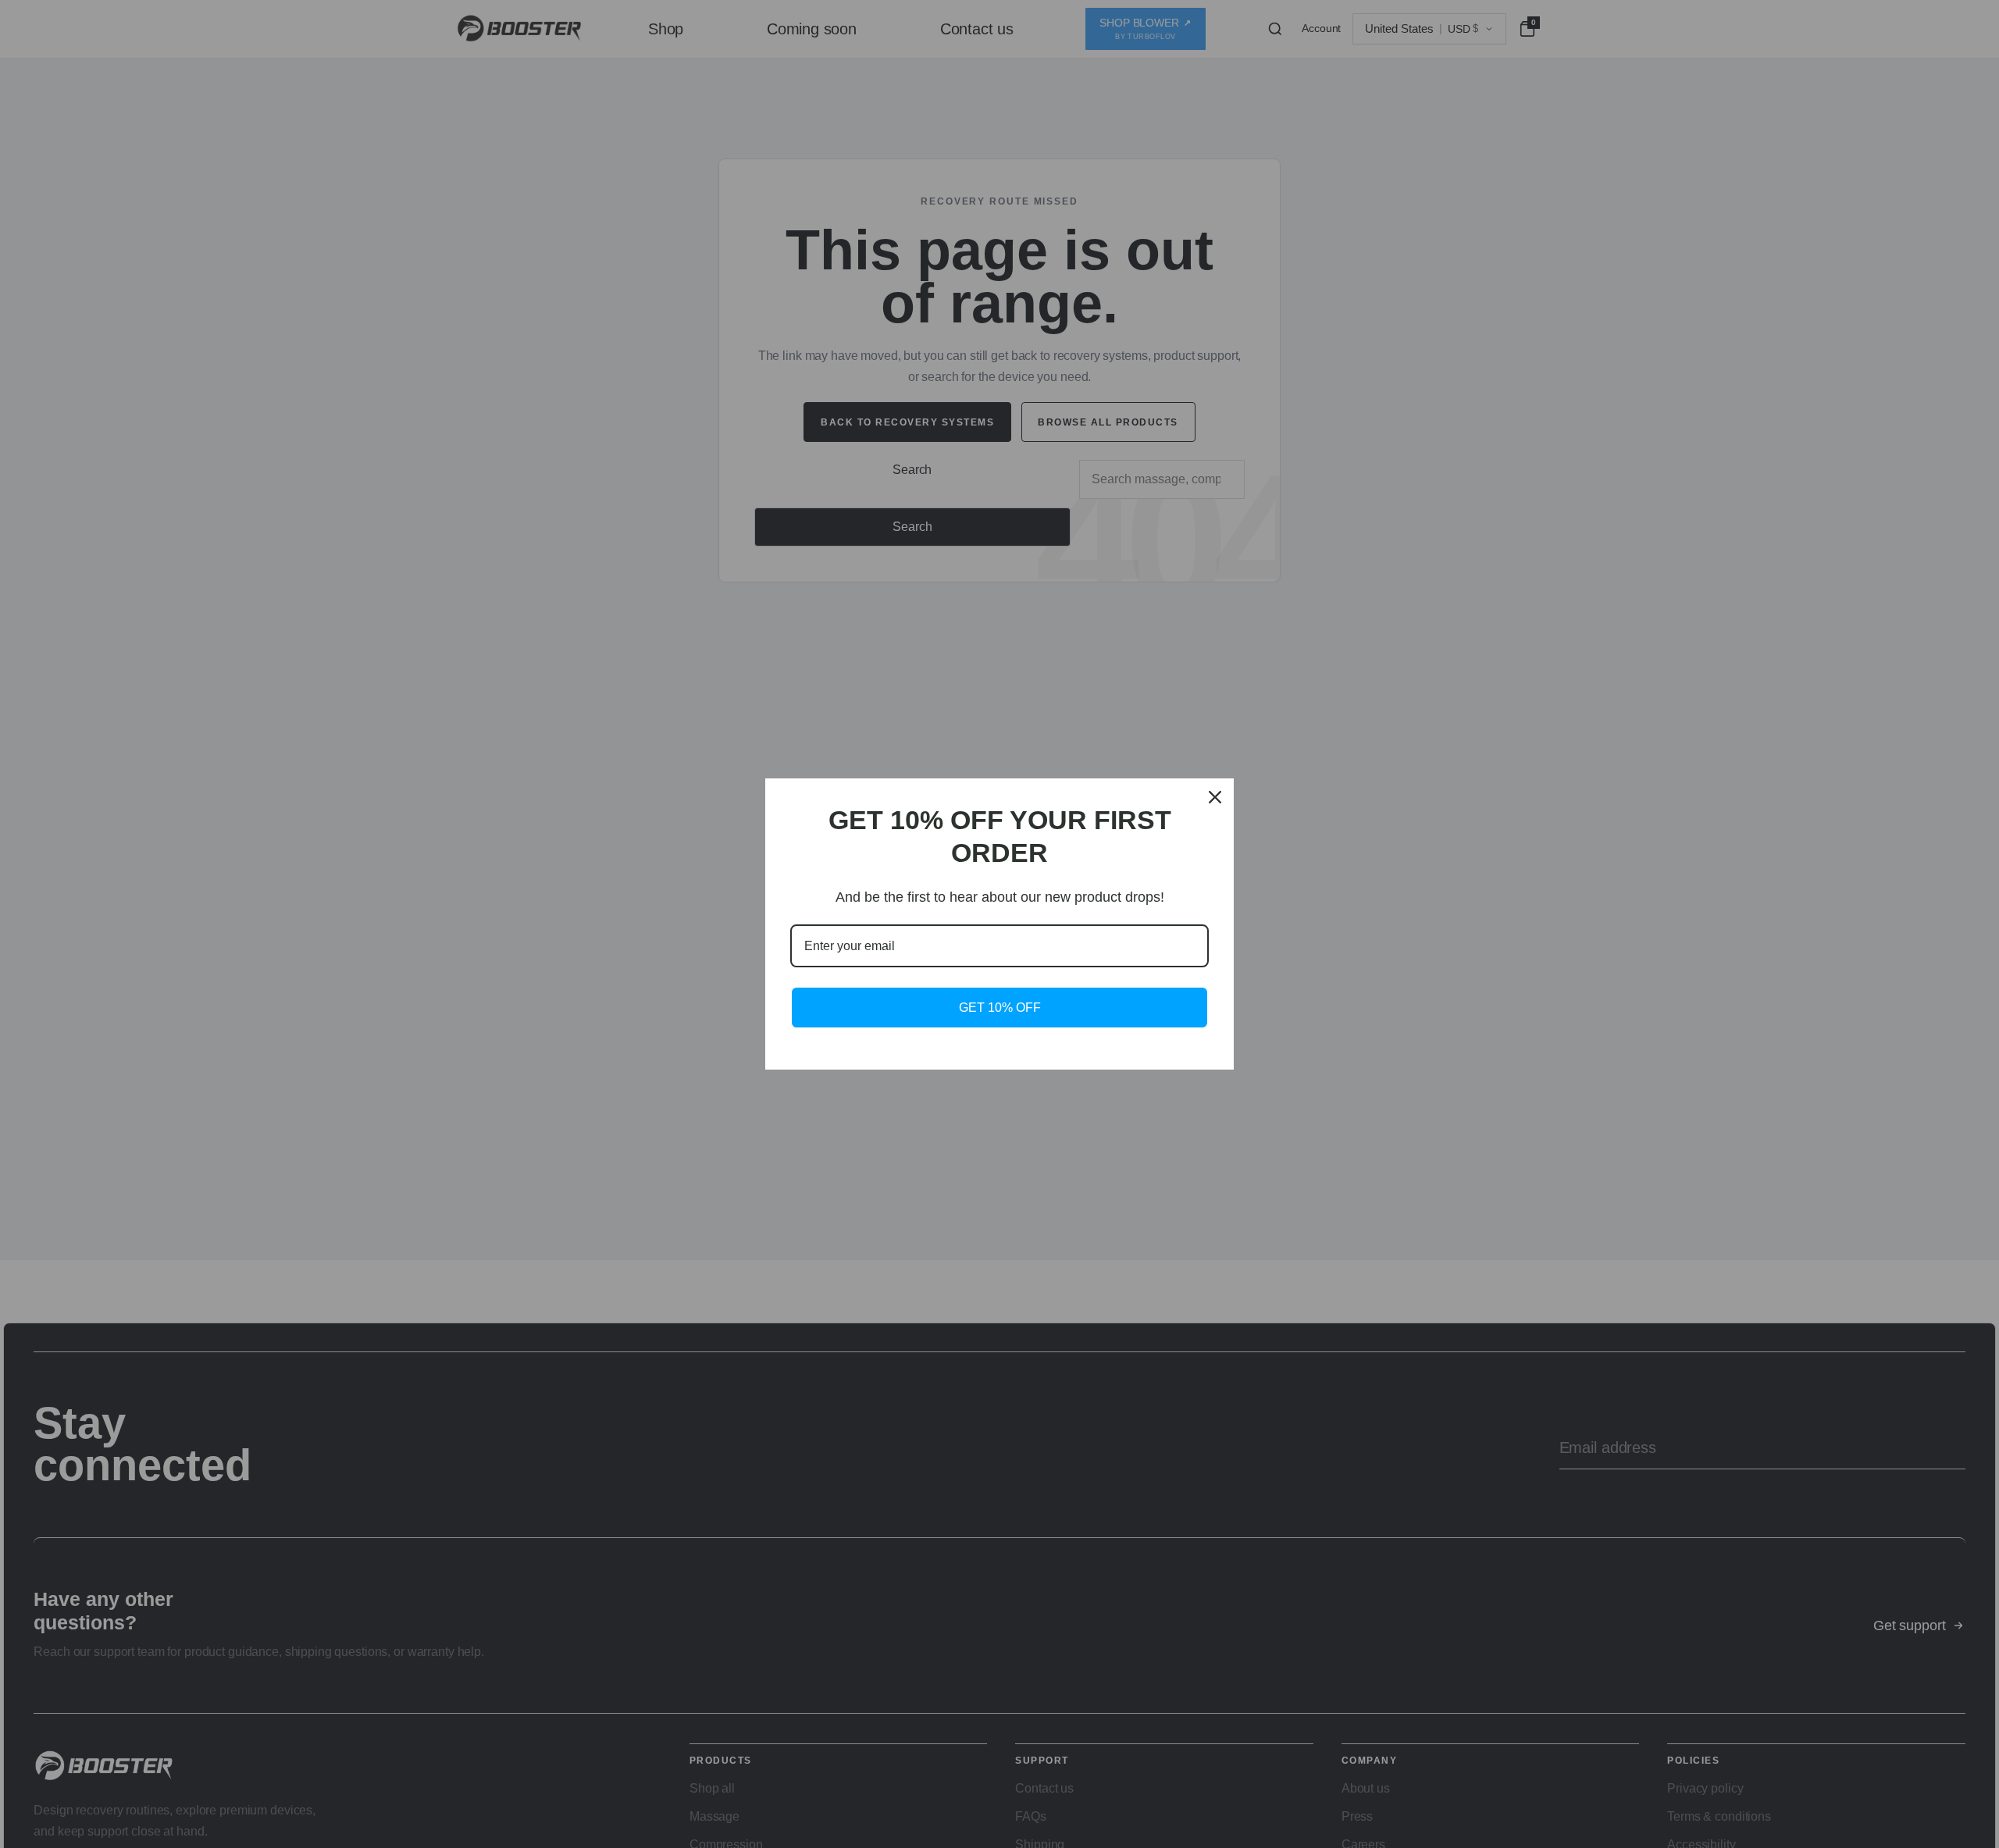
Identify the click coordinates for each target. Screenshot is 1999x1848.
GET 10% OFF (1000, 1008)
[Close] (1215, 797)
